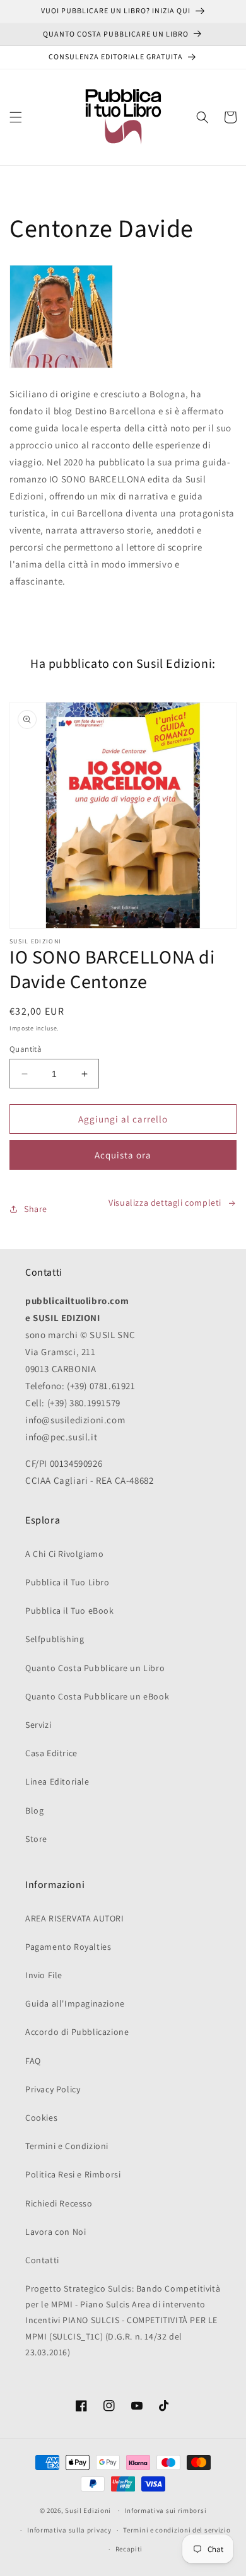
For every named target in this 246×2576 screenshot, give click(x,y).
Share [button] (36, 1209)
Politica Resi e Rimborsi (73, 2174)
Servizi (38, 1725)
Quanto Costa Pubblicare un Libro (95, 1668)
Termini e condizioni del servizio (177, 2530)
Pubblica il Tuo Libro (67, 1582)
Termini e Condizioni (67, 2146)
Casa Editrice (51, 1753)
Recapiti (129, 2549)
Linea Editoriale (57, 1781)
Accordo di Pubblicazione (77, 2032)
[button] (16, 117)
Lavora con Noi (56, 2232)
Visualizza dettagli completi (165, 1203)
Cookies (41, 2118)
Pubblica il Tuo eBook (70, 1611)
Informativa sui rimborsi (166, 2510)
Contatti (42, 2260)
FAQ (33, 2061)
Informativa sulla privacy (69, 2530)
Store (36, 1839)
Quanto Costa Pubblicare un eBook (97, 1696)
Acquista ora (123, 1155)
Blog (34, 1810)
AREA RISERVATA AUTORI (75, 1918)
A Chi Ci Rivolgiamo (64, 1554)
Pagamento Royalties (68, 1947)
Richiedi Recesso (59, 2203)
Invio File (44, 1975)
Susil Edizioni (88, 2510)
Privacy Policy (53, 2089)
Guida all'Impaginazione (75, 2003)
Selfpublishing (55, 1639)
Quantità (26, 1049)
